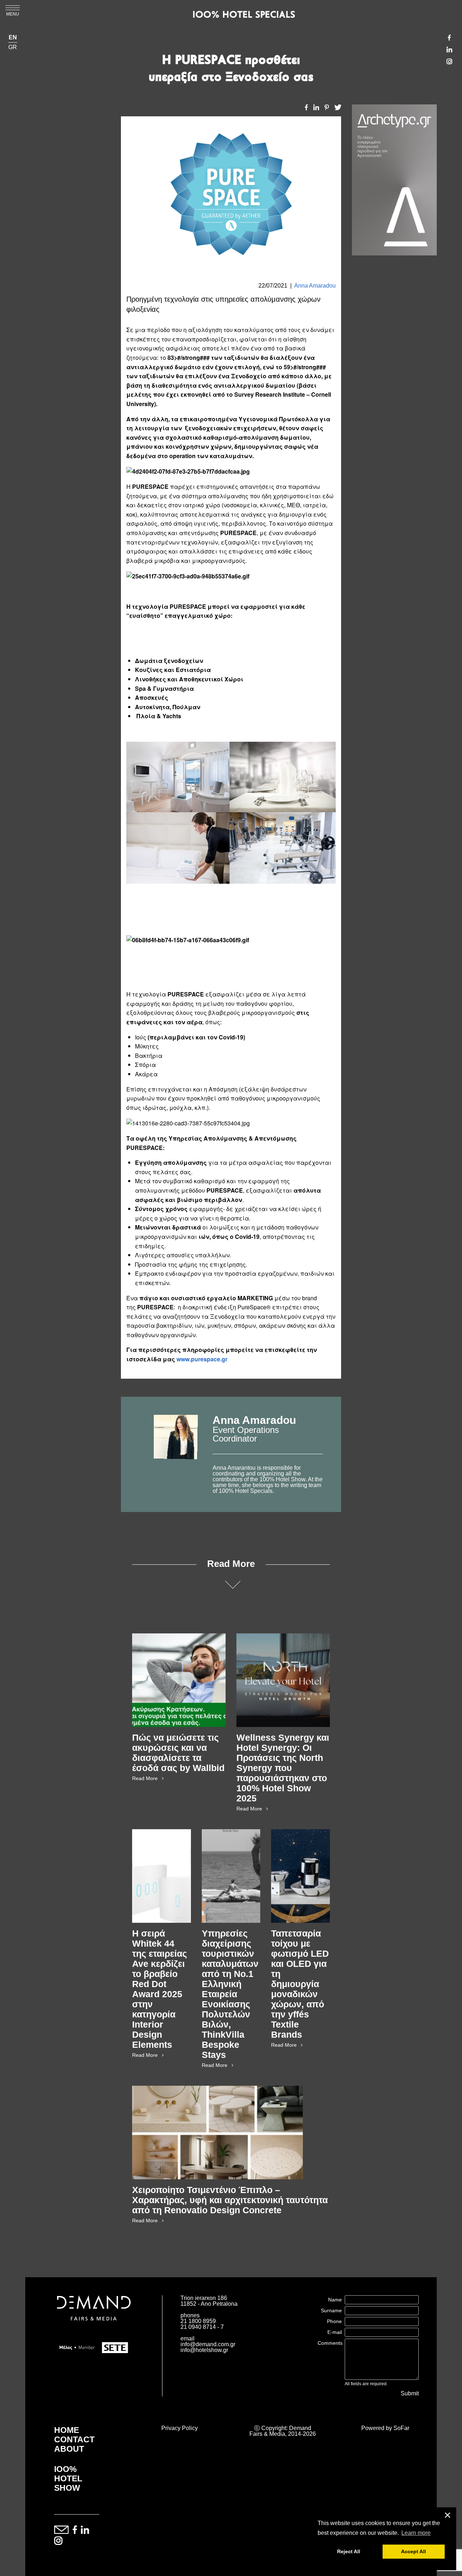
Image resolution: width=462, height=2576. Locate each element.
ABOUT (69, 2449)
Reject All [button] (349, 2551)
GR (13, 47)
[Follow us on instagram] (58, 2541)
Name (335, 2300)
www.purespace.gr (202, 1359)
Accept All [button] (413, 2551)
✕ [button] (448, 2515)
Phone (334, 2321)
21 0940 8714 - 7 (202, 2327)
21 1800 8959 (198, 2321)
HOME (67, 2430)
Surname (331, 2310)
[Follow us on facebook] (75, 2530)
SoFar (401, 2428)
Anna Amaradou (315, 286)
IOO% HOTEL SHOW (68, 2478)
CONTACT (74, 2439)
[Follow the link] (176, 1454)
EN (13, 38)
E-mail (335, 2332)
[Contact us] (61, 2530)
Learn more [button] (416, 2533)
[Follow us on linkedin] (85, 2530)
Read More (145, 1778)
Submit (410, 2394)
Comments (330, 2343)
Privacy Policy (180, 2428)
